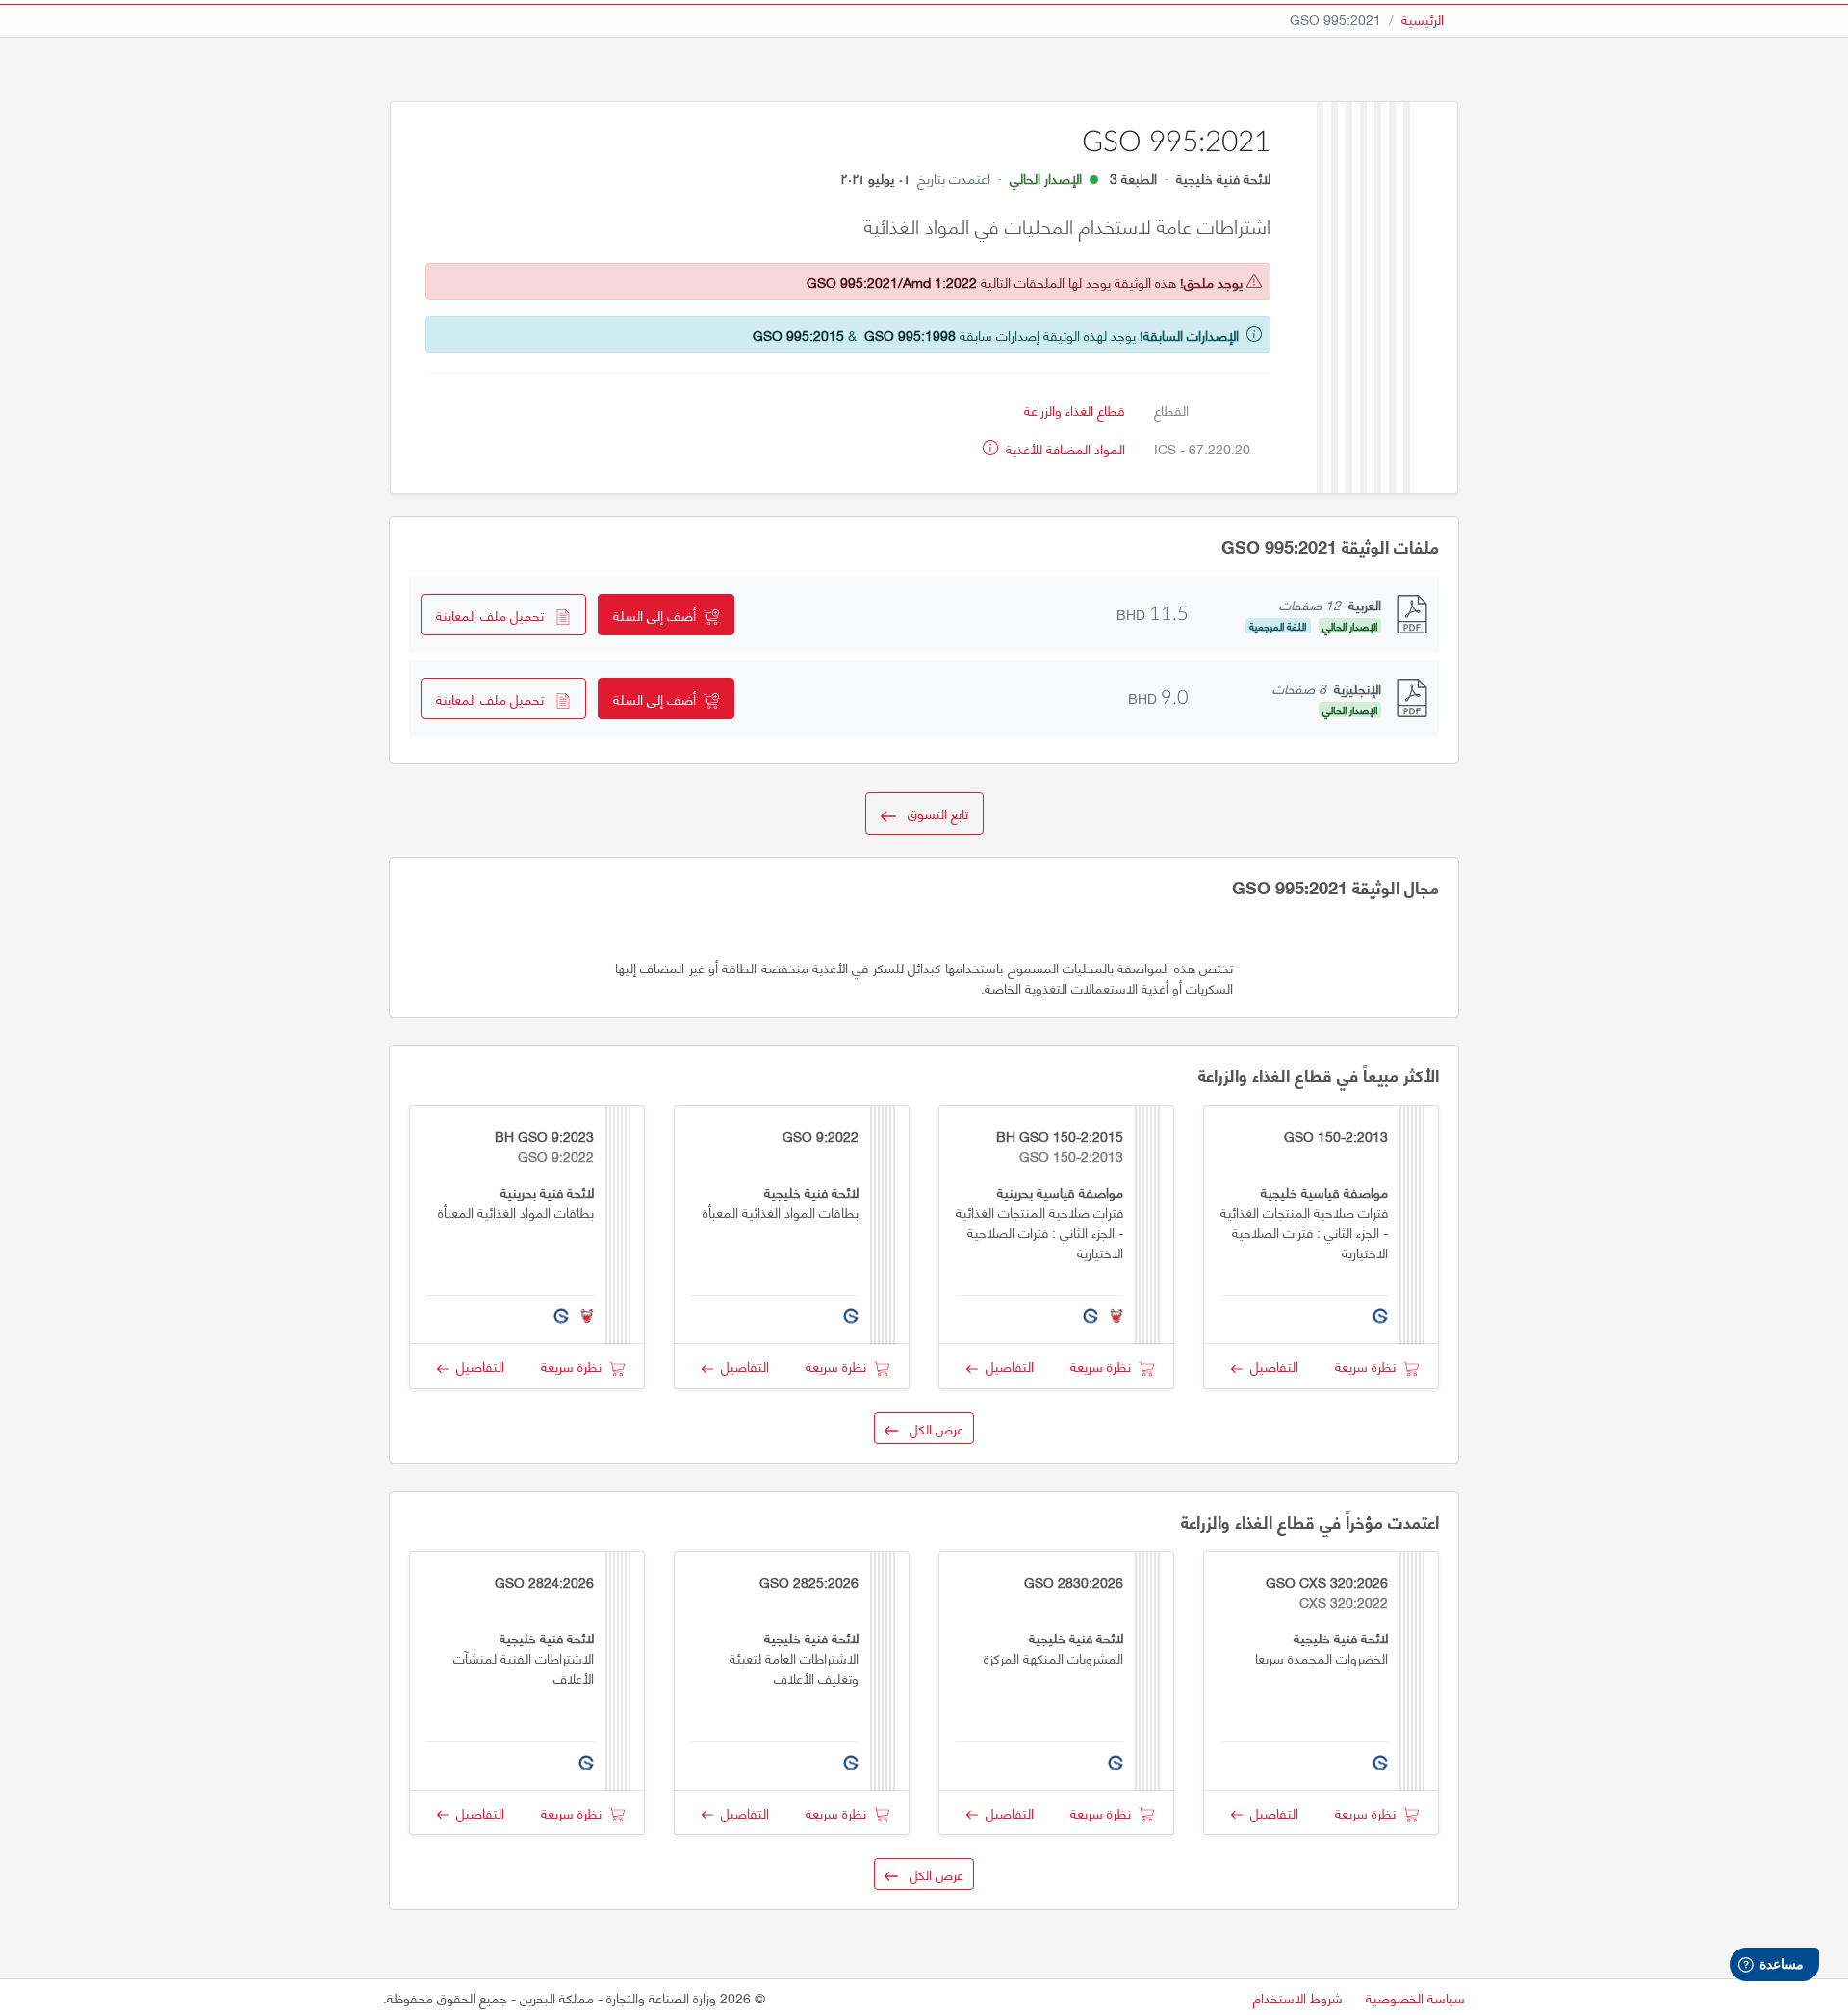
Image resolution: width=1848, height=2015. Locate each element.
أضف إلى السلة (658, 615)
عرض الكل (931, 1428)
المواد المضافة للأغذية (1064, 448)
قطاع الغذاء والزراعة (1075, 410)
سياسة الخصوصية (1415, 1997)
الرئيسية (1423, 19)
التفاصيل (1270, 1366)
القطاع (1171, 410)
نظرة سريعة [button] (1369, 1366)
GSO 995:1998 (910, 335)
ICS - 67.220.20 (1202, 448)
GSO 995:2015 (798, 335)
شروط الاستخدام (1298, 1997)
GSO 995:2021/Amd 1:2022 (892, 282)
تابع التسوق (932, 813)
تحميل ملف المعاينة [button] (496, 615)
